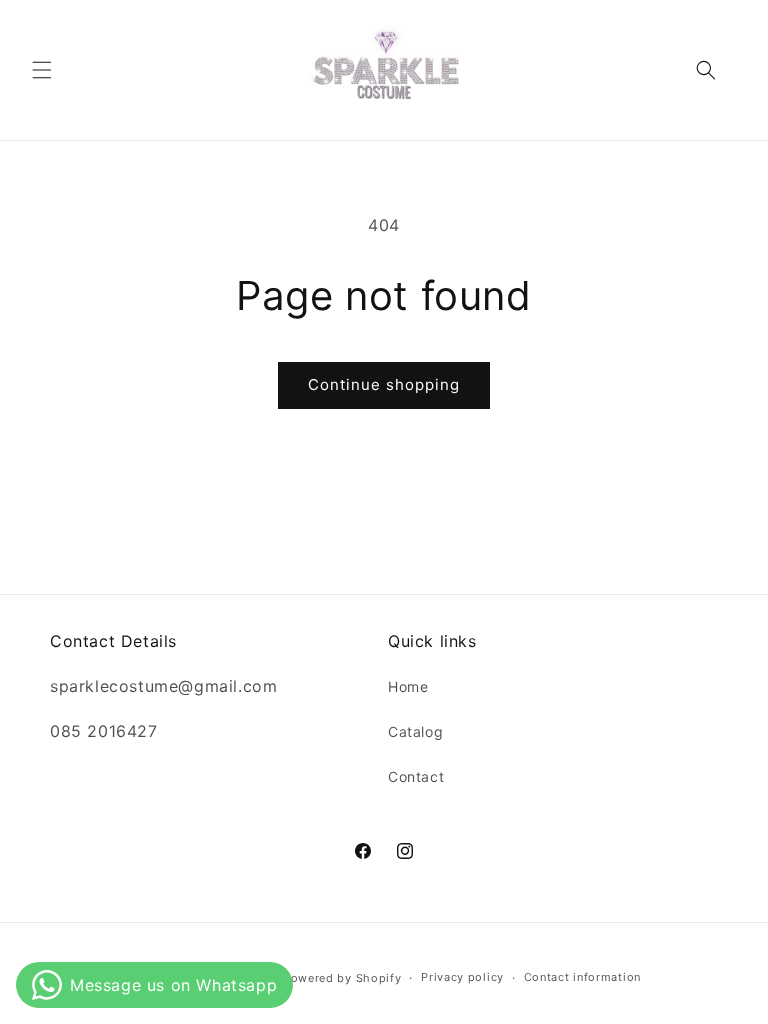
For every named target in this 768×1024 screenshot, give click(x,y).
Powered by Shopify (342, 978)
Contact (416, 776)
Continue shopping (384, 384)
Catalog (415, 731)
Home (408, 686)
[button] (42, 70)
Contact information (582, 977)
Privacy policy (462, 977)
